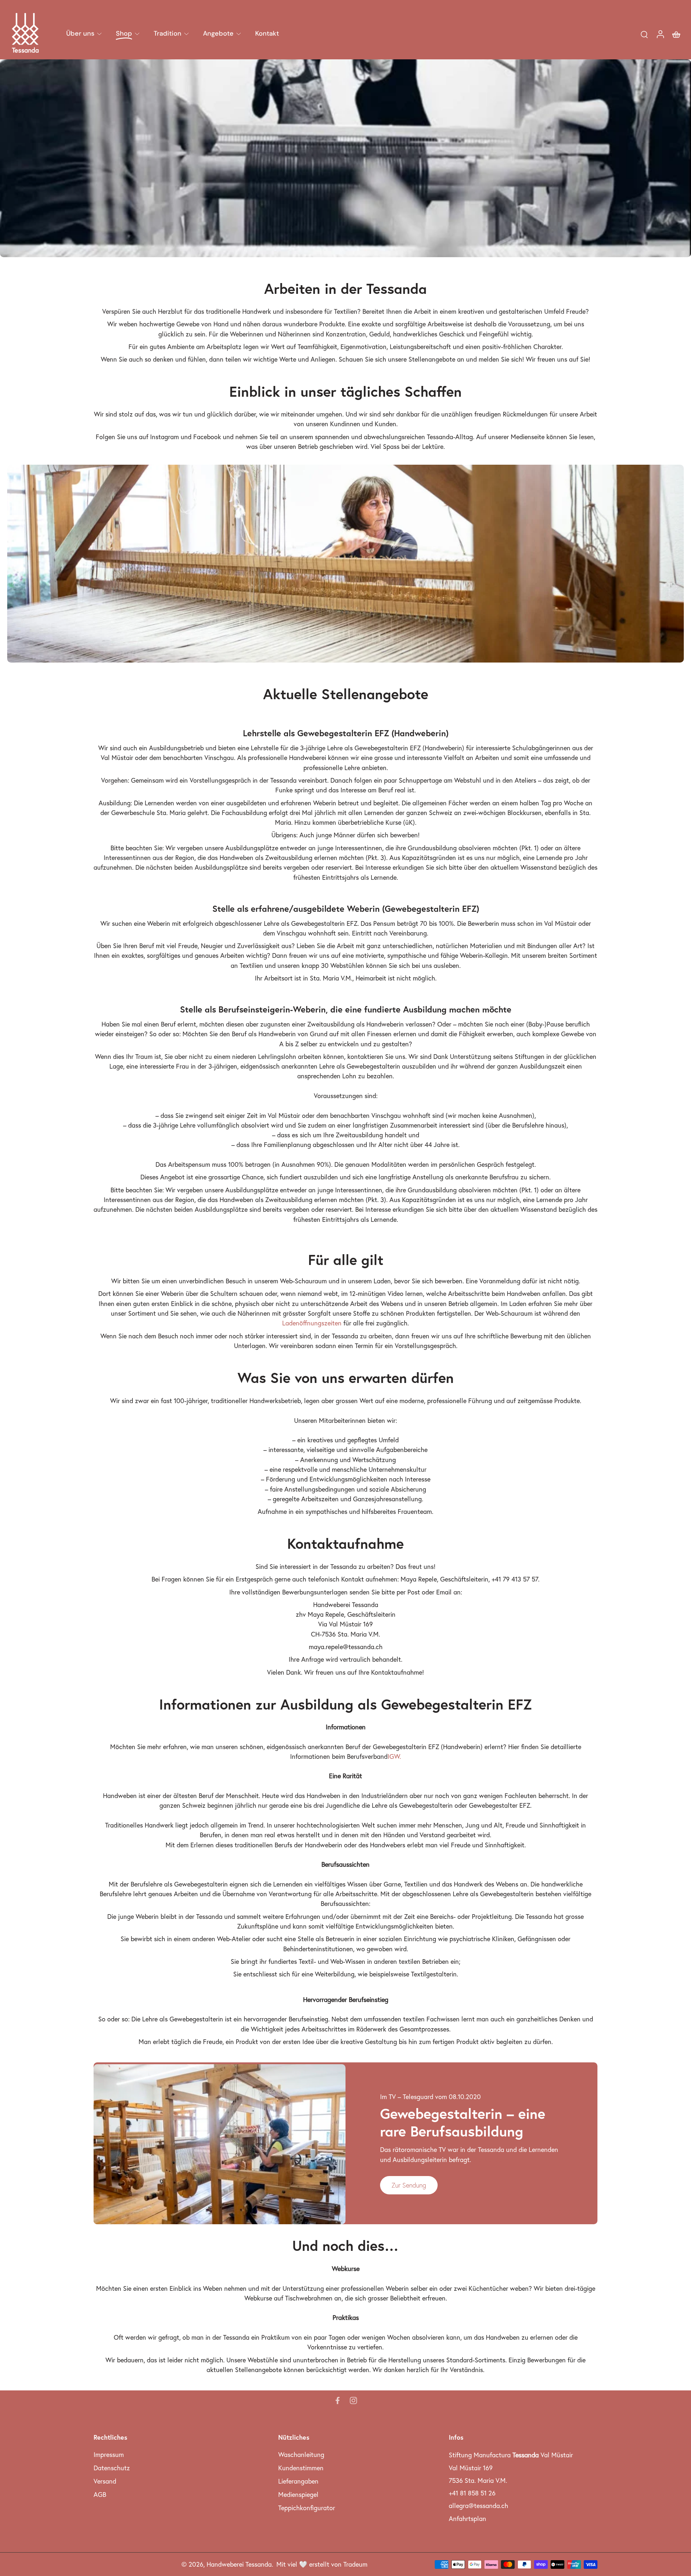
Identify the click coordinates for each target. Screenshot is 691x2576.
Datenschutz (112, 2468)
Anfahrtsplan (468, 2519)
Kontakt (267, 33)
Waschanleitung (301, 2455)
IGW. (394, 1756)
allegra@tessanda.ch (478, 2506)
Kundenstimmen (301, 2468)
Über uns (80, 33)
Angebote (218, 33)
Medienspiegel (298, 2495)
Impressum (109, 2455)
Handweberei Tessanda (239, 2564)
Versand (105, 2481)
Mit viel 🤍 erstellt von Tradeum (322, 2564)
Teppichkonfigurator (307, 2508)
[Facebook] (338, 2400)
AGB (100, 2495)
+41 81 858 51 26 (472, 2493)
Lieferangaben (298, 2481)
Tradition (168, 33)
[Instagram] (353, 2400)
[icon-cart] (676, 34)
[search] (644, 34)
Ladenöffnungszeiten (312, 1323)
